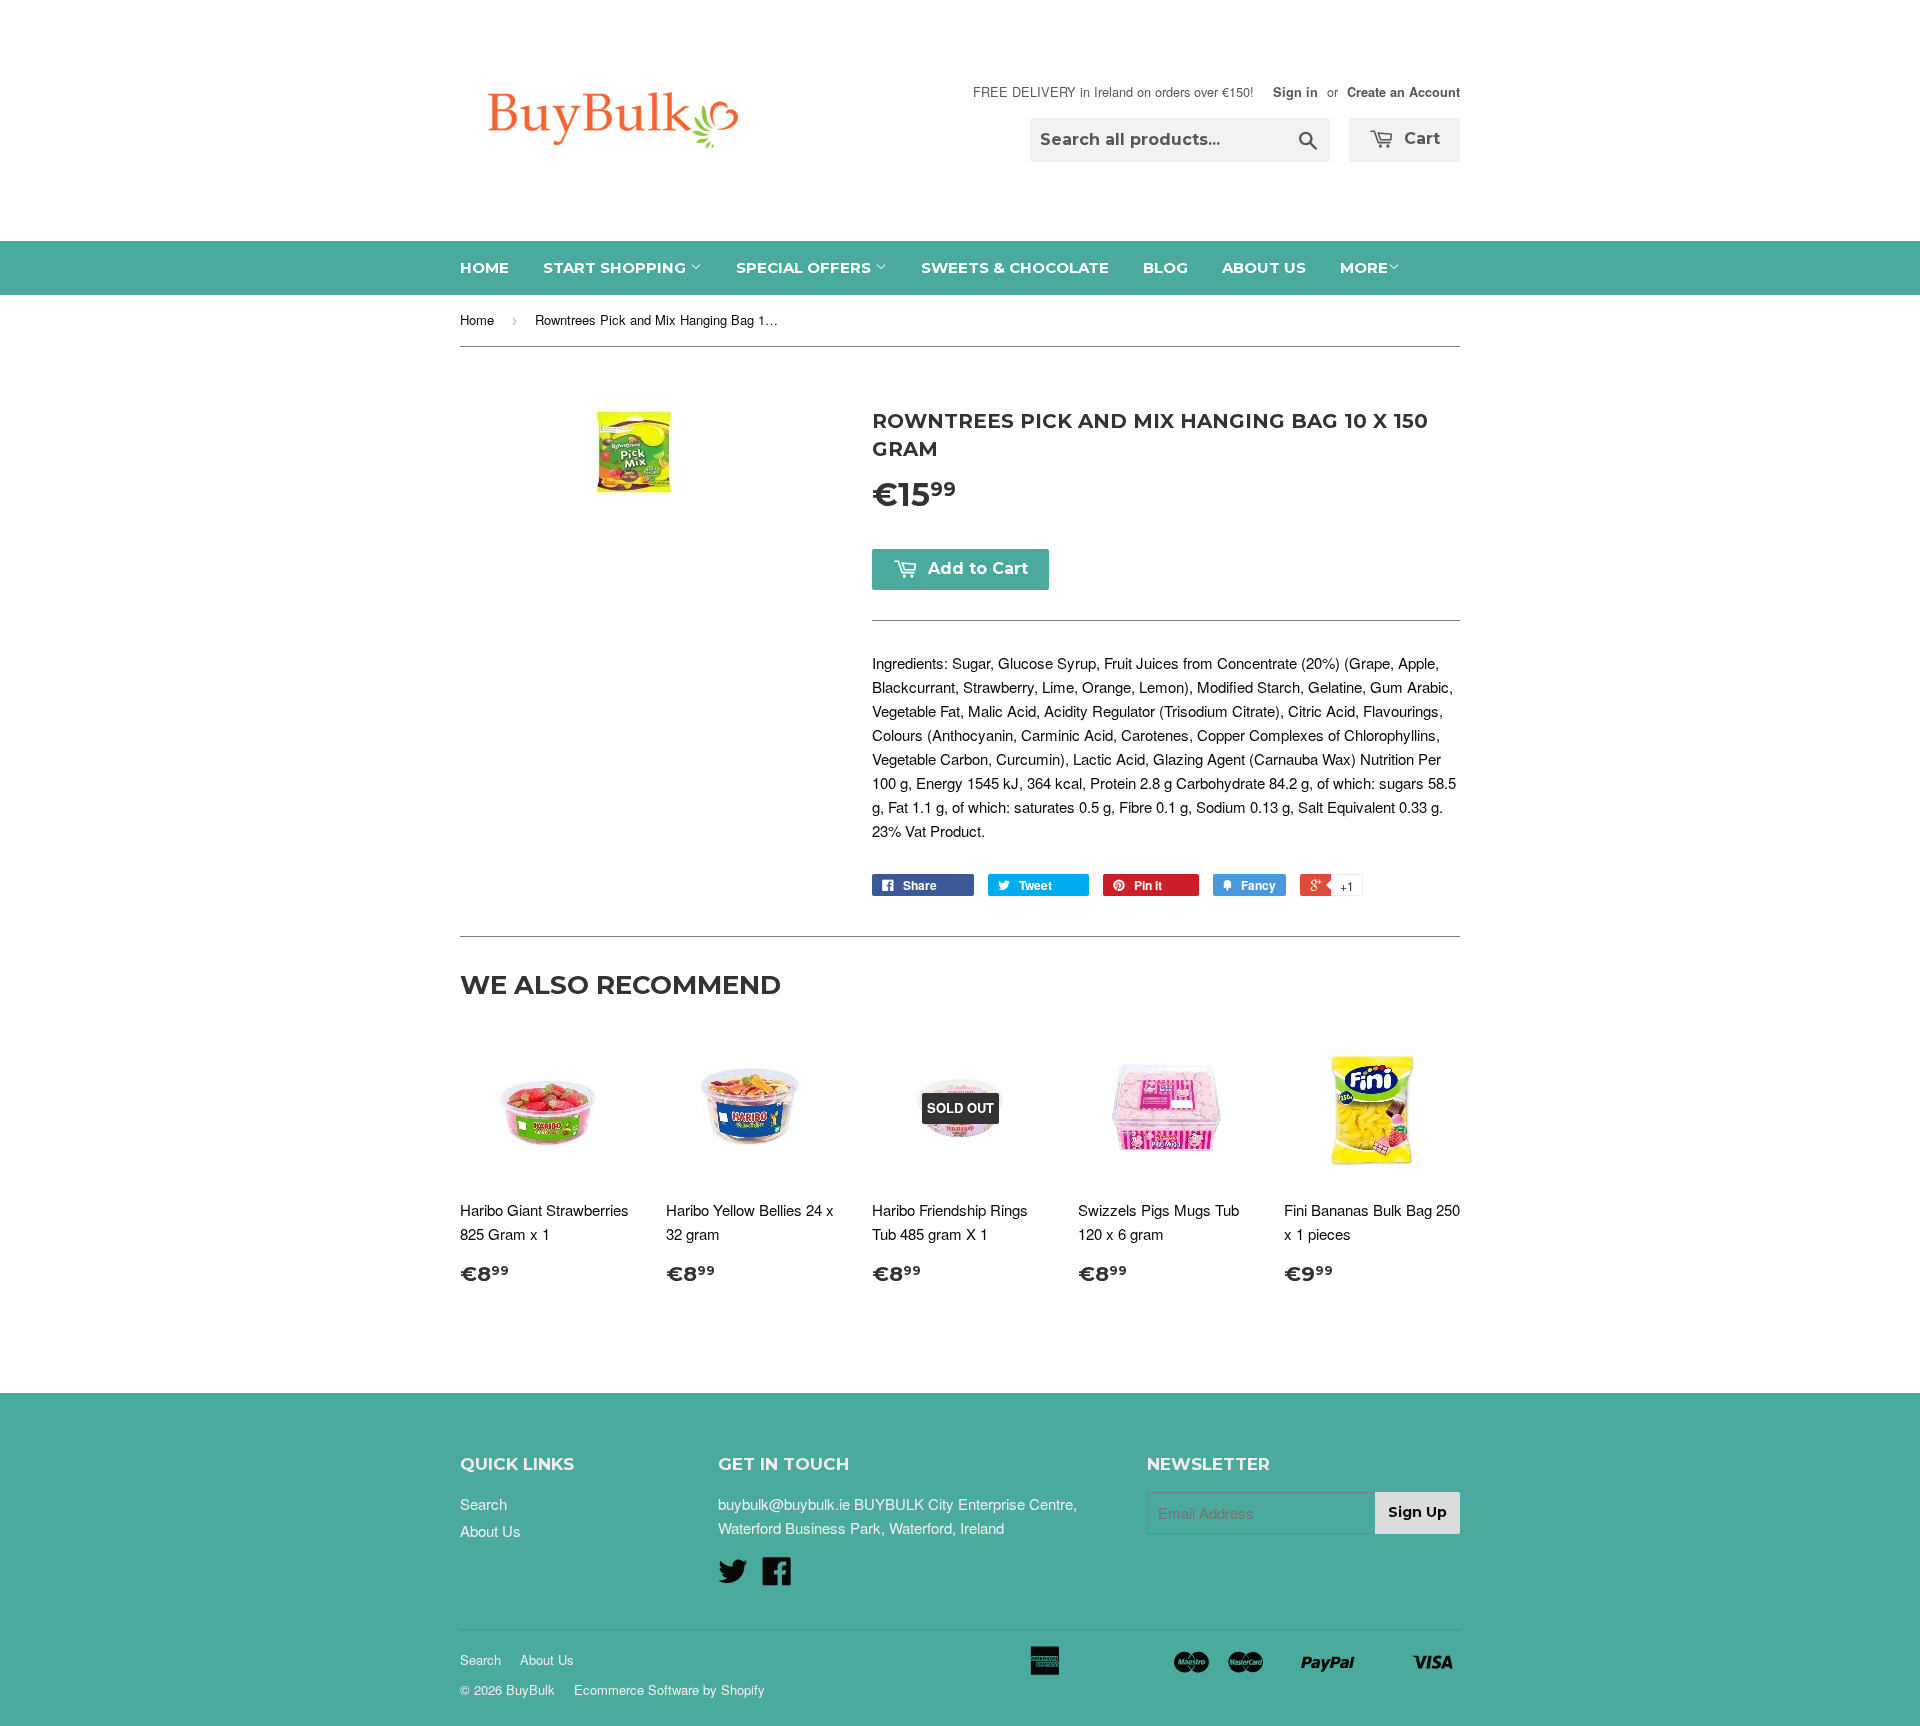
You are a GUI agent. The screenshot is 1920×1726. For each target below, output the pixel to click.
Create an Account (1403, 92)
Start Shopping (616, 267)
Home (484, 267)
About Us (1264, 267)
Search (483, 1503)
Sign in (1295, 92)
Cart (1419, 138)
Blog (1165, 267)
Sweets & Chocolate (1015, 267)
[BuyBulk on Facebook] (777, 1576)
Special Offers (805, 267)
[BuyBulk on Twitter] (733, 1576)
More (1364, 267)
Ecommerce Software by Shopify (669, 1689)
